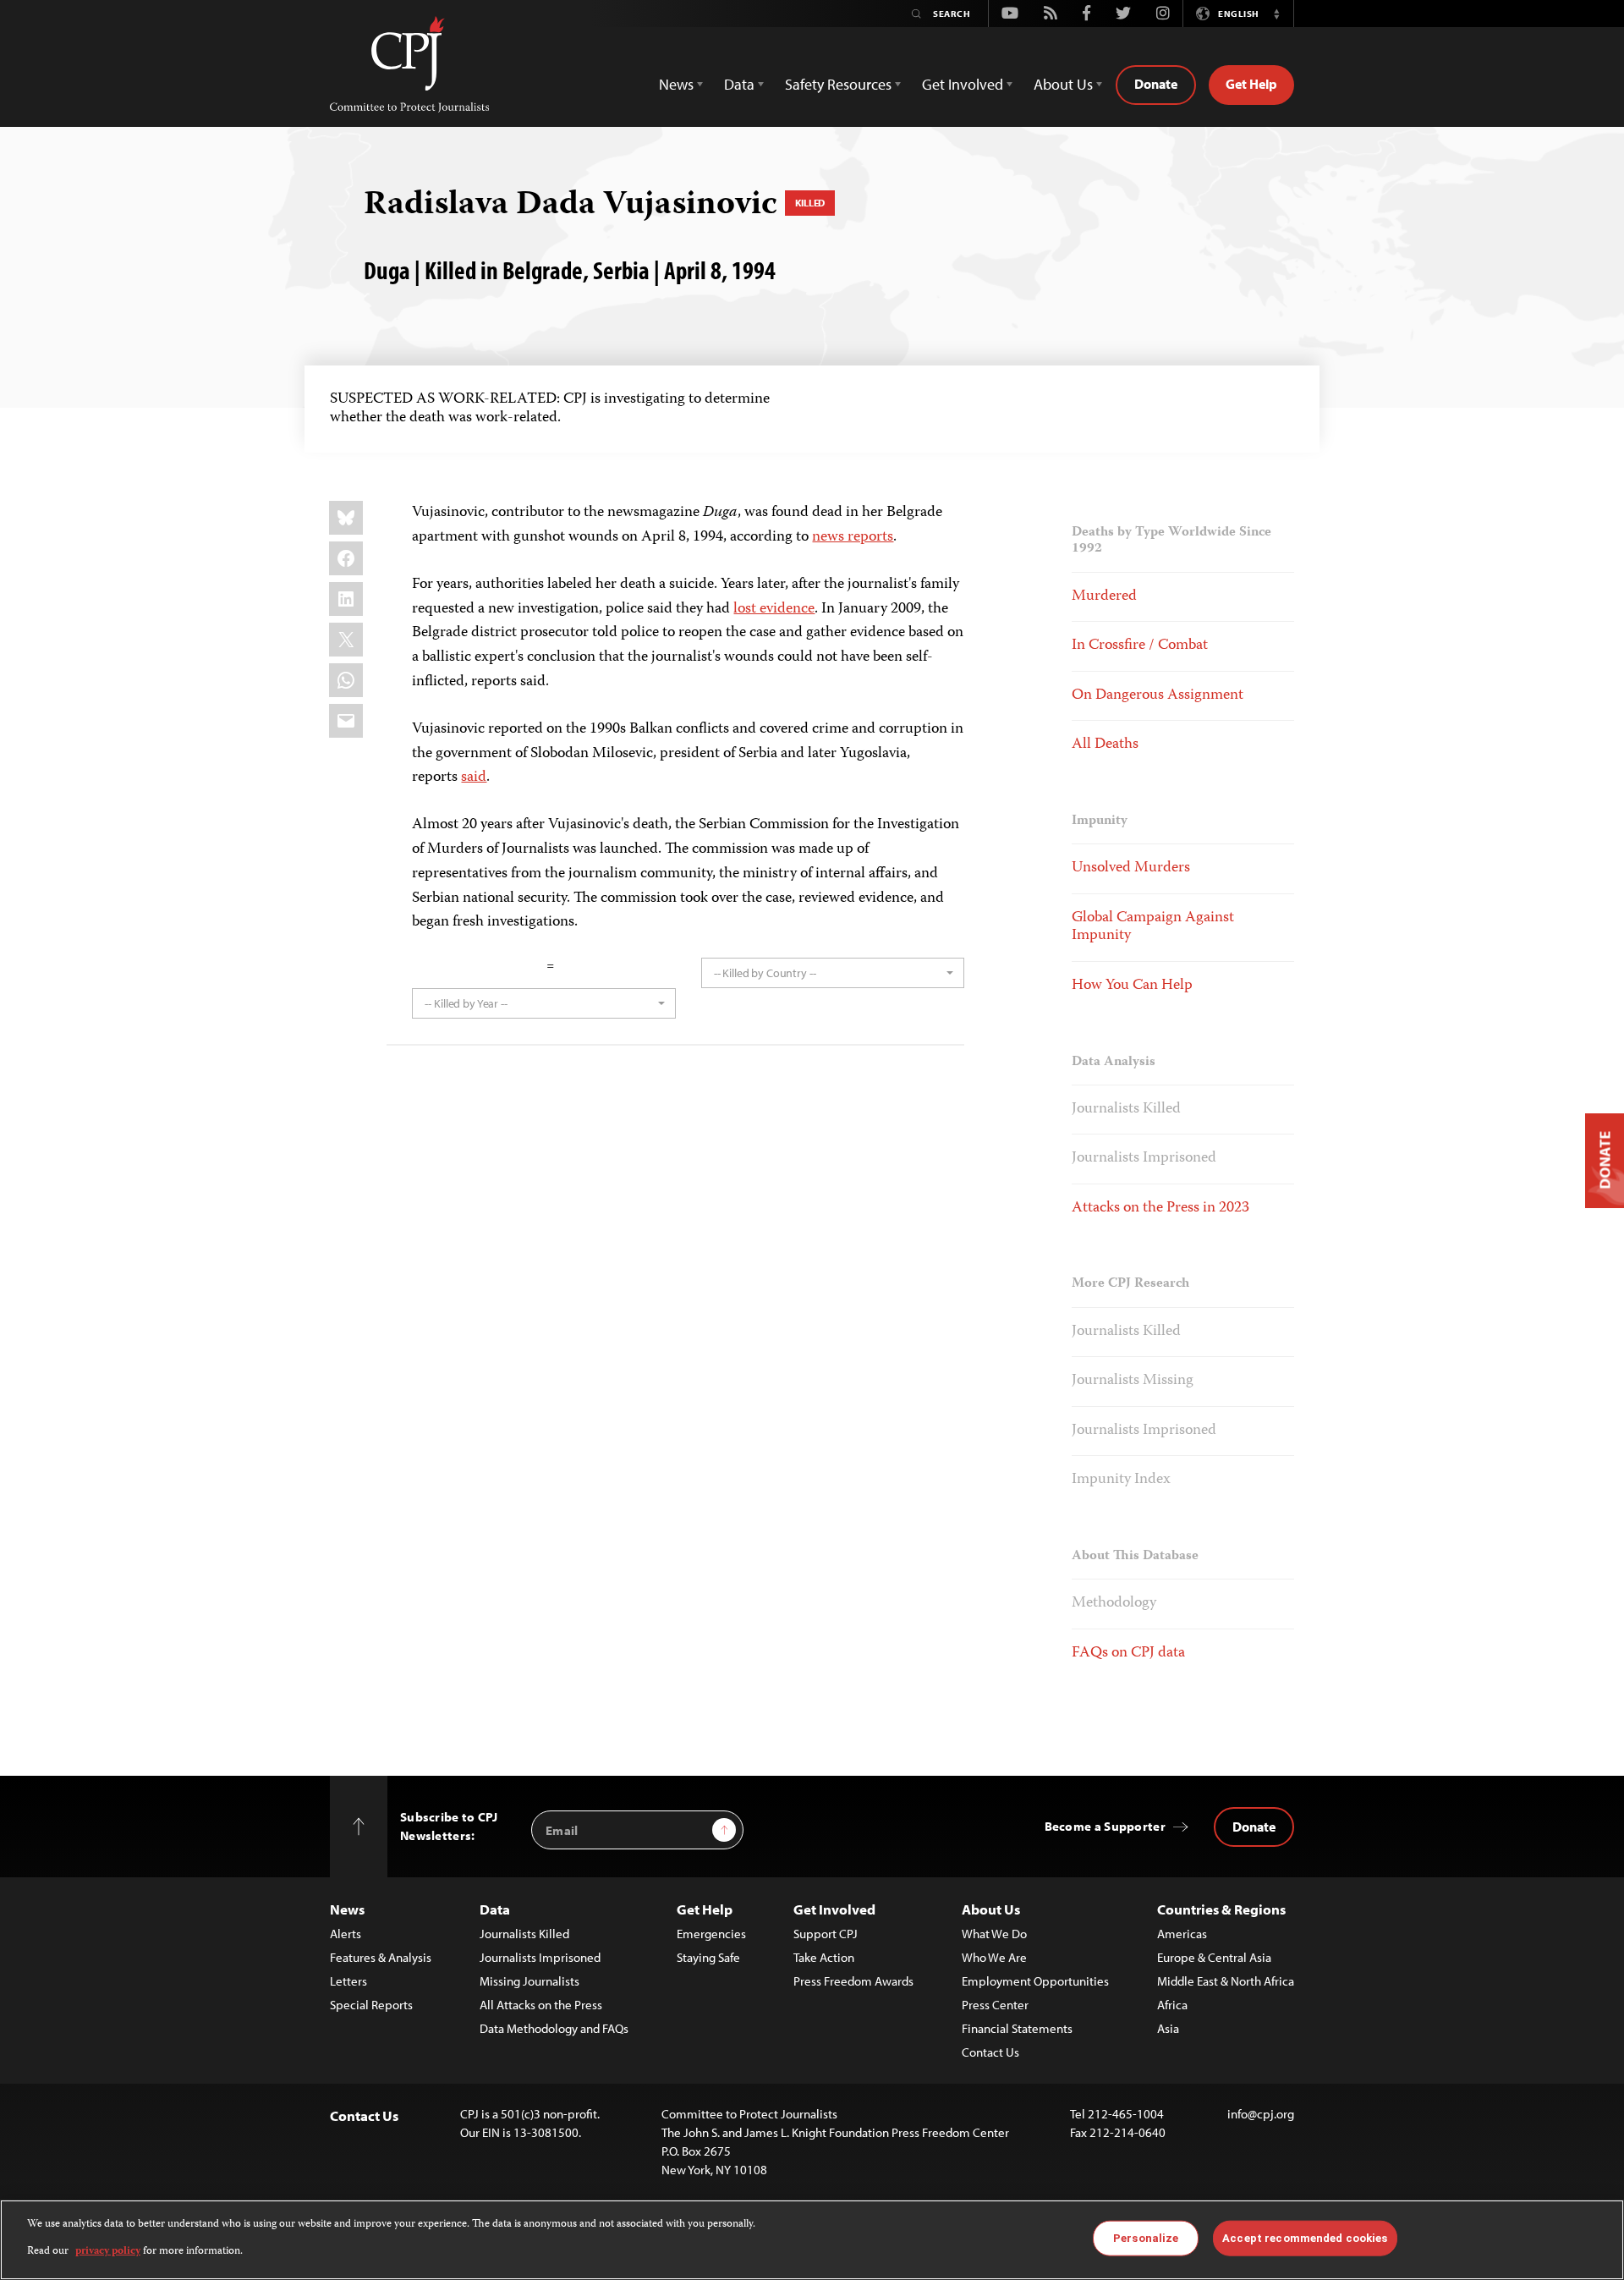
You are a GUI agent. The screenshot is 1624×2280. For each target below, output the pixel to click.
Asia (1168, 2028)
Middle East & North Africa (1226, 1981)
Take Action (824, 1957)
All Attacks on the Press (541, 2005)
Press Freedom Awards (853, 1981)
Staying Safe (708, 1957)
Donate (1156, 84)
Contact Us (990, 2052)
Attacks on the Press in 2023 (1160, 1208)
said (474, 777)
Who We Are (994, 1957)
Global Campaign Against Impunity (1153, 927)
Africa (1172, 2005)
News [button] (676, 84)
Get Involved (834, 1909)
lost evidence (774, 609)
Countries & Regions (1221, 1909)
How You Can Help (1132, 986)
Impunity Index (1121, 1480)
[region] (812, 2240)
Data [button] (739, 84)
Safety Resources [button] (838, 84)
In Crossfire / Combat (1140, 646)
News (347, 1909)
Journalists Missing (1133, 1381)
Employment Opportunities (1035, 1981)
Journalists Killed (1126, 1109)
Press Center (995, 2005)
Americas (1182, 1934)
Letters (348, 1981)
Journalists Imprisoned (1144, 1158)
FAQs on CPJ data (1128, 1653)
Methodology (1114, 1603)
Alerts (346, 1934)
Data (495, 1909)
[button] (1276, 14)
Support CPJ (826, 1934)
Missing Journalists (529, 1981)
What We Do (994, 1934)
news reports (853, 537)
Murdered (1104, 596)
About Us (991, 1909)
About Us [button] (1063, 84)
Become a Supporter (1105, 1826)
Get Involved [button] (963, 84)
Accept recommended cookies (1305, 2238)
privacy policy (108, 2252)
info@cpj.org (1261, 2114)
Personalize (1146, 2238)
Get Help (1251, 84)
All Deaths (1105, 744)
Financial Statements (1017, 2028)
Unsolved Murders (1131, 868)
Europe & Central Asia (1214, 1957)
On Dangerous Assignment (1158, 695)
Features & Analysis (381, 1957)
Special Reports (371, 2005)
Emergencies (711, 1934)
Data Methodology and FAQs (554, 2028)
